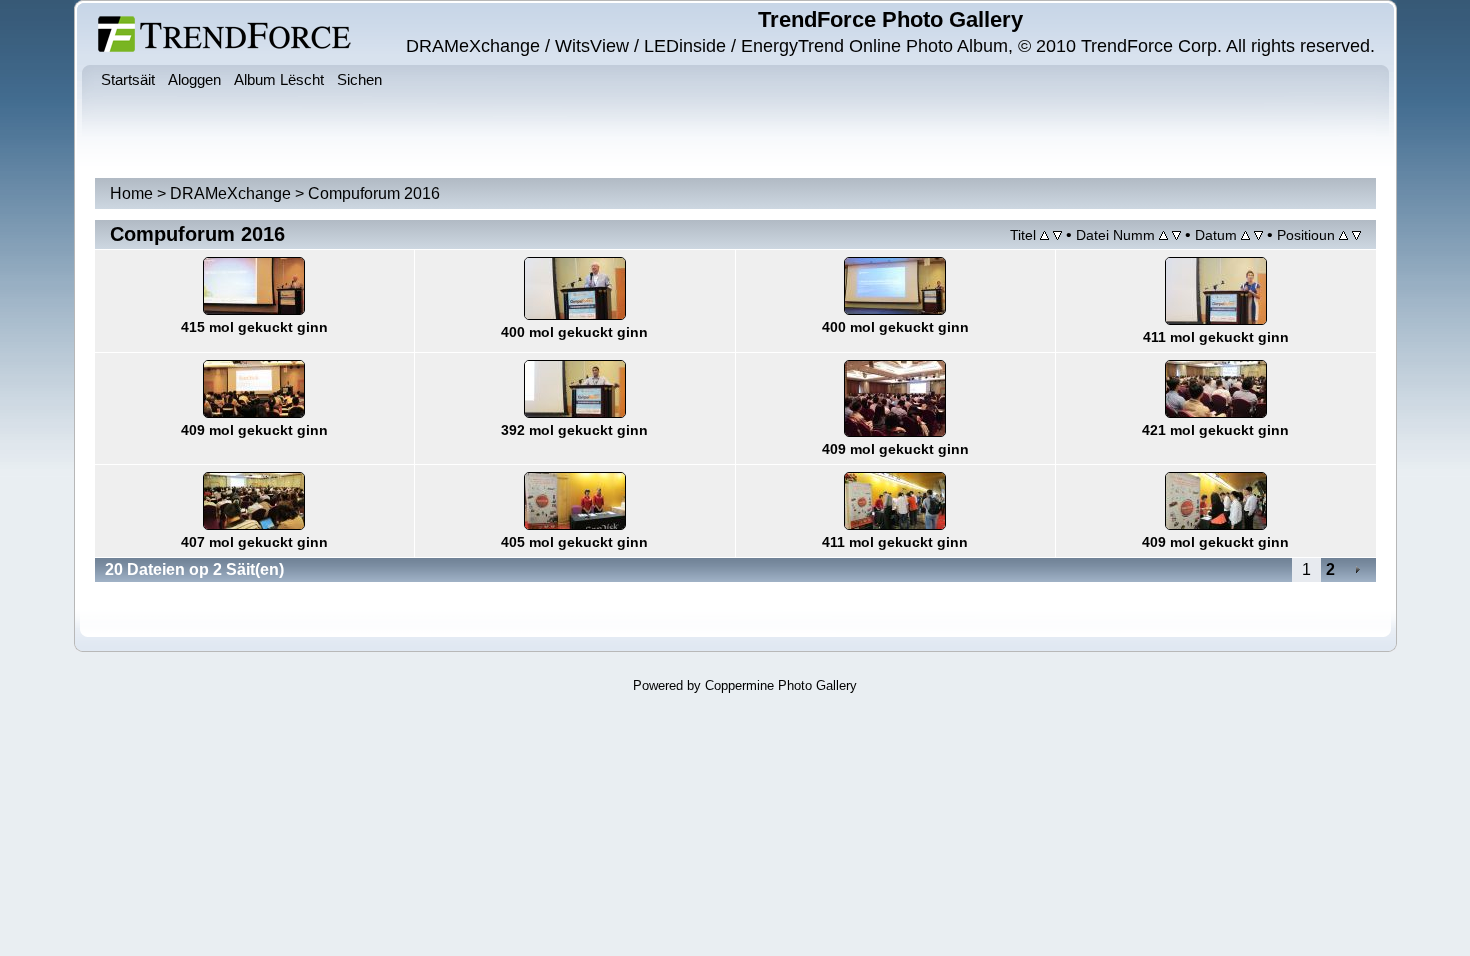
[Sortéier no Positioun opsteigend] (1343, 234)
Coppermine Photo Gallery (781, 685)
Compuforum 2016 (374, 193)
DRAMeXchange (230, 193)
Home (131, 193)
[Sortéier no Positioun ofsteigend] (1356, 234)
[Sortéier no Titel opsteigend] (1044, 234)
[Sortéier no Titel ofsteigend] (1057, 234)
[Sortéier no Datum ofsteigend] (1258, 234)
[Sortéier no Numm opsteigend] (1163, 234)
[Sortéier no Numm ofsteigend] (1176, 234)
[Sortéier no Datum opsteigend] (1245, 234)
